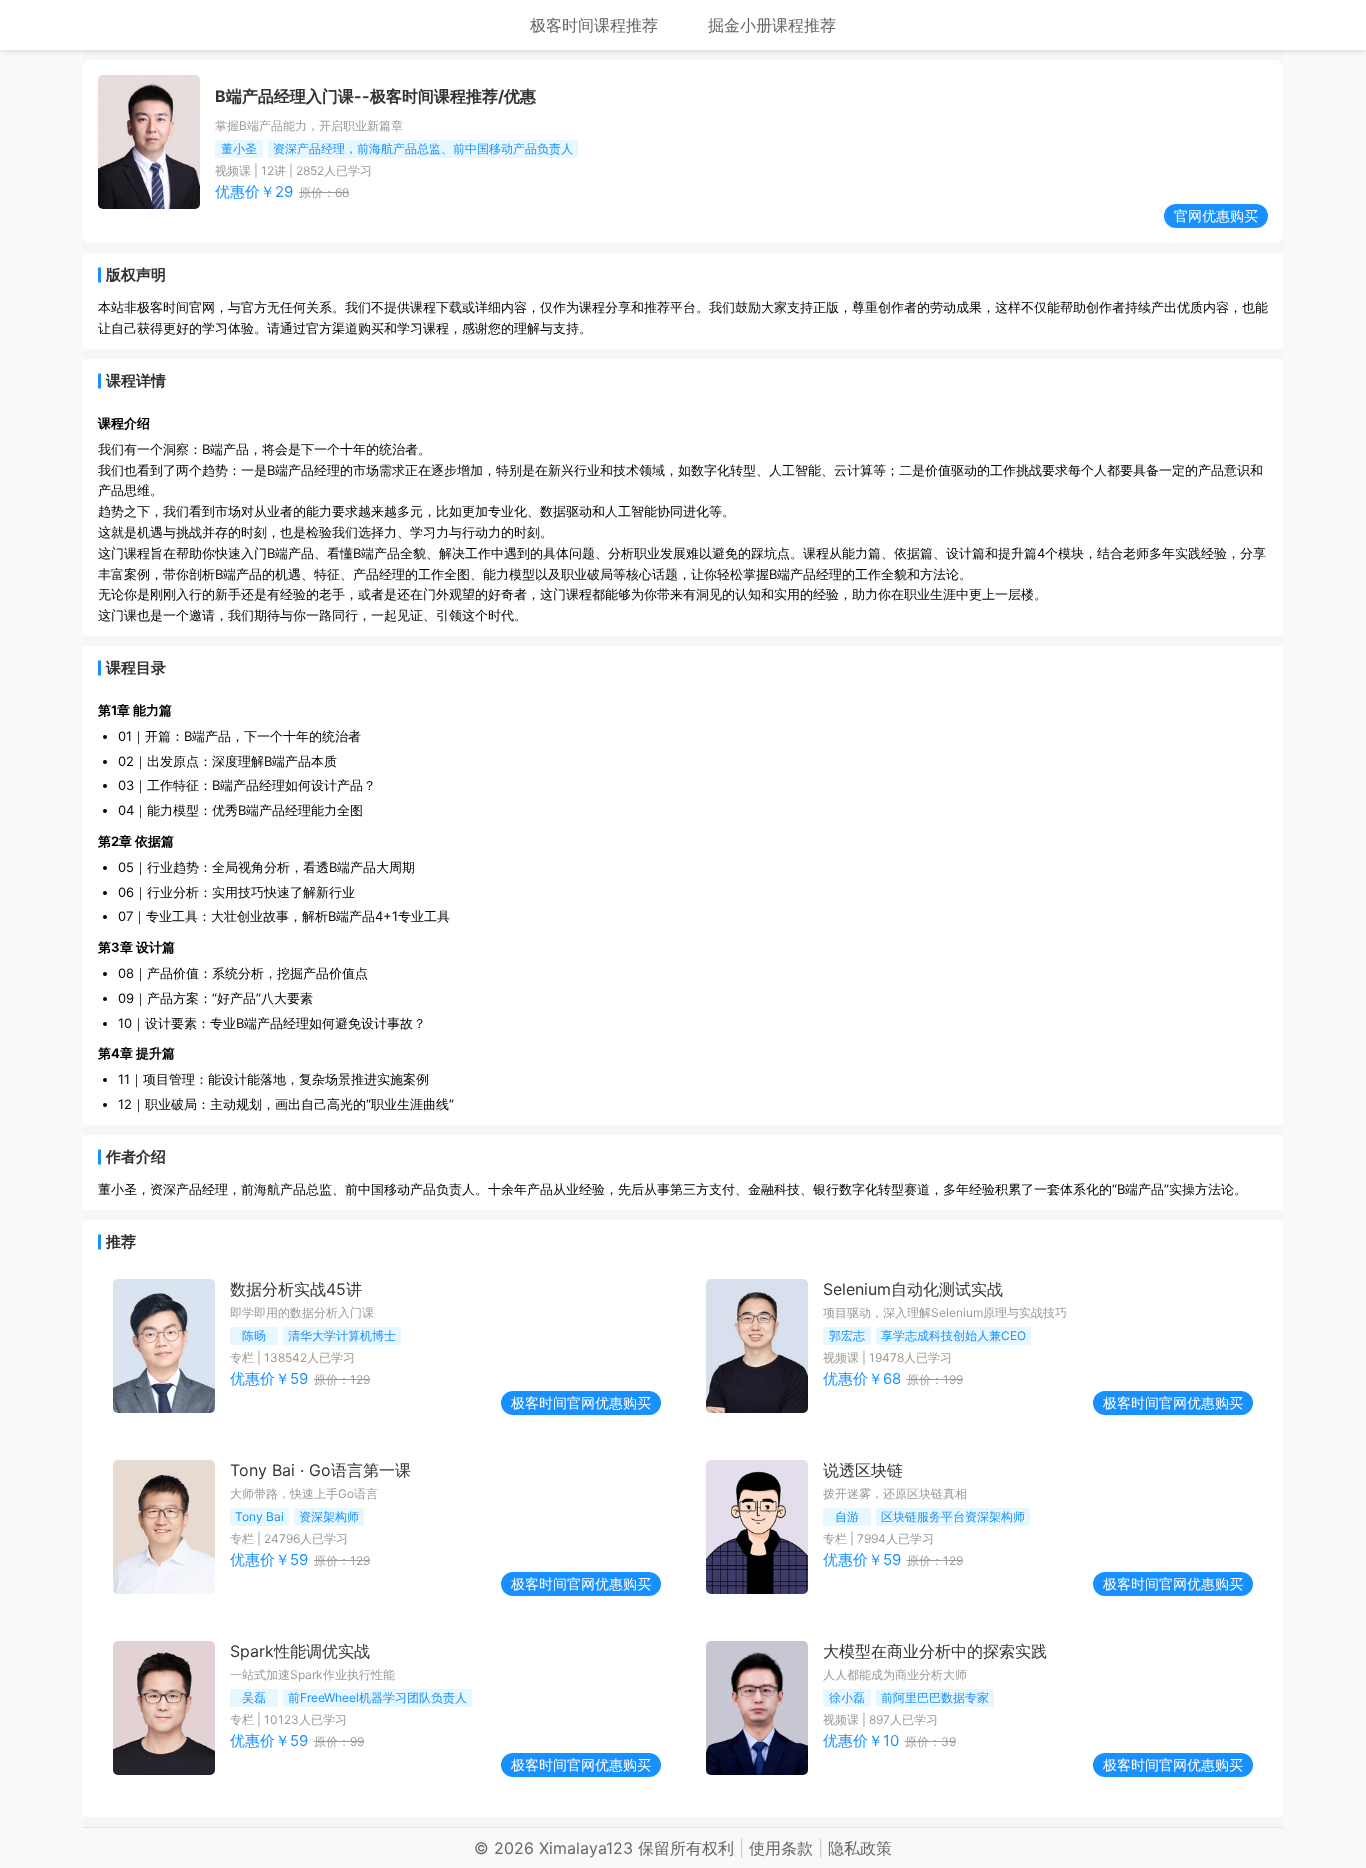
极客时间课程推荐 (594, 25)
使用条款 (781, 1848)
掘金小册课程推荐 (772, 25)
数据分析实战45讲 (296, 1289)
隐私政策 (860, 1848)
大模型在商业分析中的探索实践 (935, 1651)
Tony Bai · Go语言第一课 (320, 1470)
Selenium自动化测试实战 (913, 1289)
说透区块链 (863, 1470)
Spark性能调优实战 (300, 1651)
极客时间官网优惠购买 (581, 1402)
